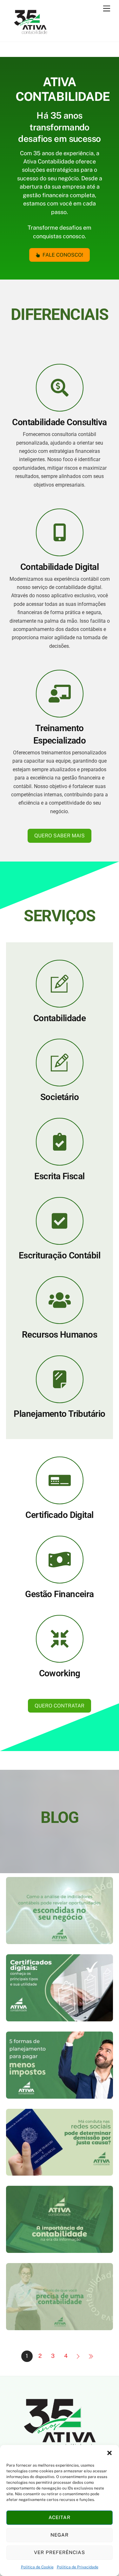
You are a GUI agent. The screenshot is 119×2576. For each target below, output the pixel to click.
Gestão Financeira (59, 1594)
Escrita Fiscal (59, 1176)
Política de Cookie (37, 2567)
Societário (60, 1097)
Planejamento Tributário (59, 1414)
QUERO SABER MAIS (60, 836)
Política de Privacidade (78, 2567)
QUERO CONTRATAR (60, 1706)
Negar (60, 2535)
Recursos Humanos (60, 1335)
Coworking (60, 1673)
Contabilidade (60, 1018)
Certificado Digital (59, 1515)
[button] (109, 2453)
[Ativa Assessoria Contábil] (30, 34)
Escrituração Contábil (60, 1255)
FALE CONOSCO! (63, 255)
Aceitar (60, 2517)
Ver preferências (60, 2552)
